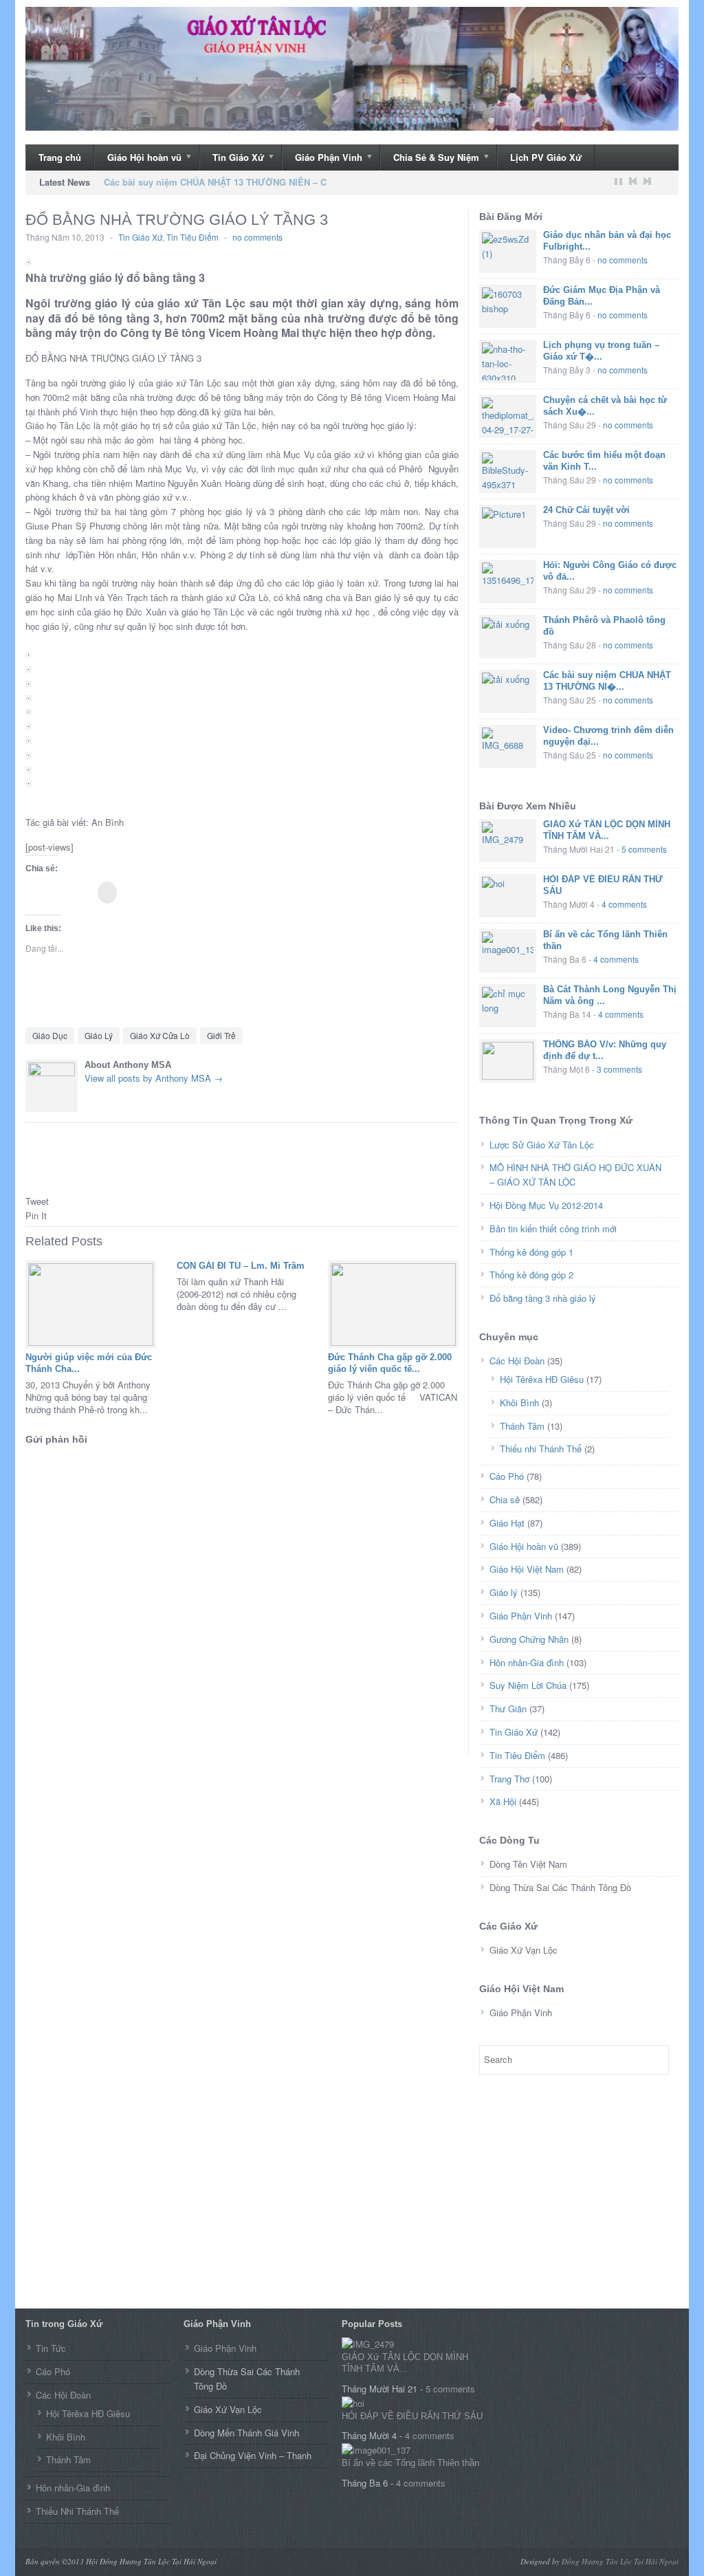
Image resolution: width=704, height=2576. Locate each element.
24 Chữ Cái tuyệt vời (586, 510)
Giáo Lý (99, 1035)
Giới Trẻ (221, 1035)
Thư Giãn (508, 1709)
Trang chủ (60, 157)
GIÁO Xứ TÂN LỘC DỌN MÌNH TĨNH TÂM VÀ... (607, 830)
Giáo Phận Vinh (322, 158)
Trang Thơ (509, 1779)
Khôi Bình (519, 1402)
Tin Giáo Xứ (232, 158)
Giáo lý (504, 1592)
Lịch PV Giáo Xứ (546, 157)
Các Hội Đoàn (517, 1361)
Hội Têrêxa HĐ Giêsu (542, 1379)
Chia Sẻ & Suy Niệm (430, 158)
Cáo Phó (507, 1476)
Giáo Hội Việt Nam (527, 1569)
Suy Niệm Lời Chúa (528, 1685)
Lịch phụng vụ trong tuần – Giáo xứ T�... (601, 351)
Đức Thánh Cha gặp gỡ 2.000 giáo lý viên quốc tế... (390, 1363)
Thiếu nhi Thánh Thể (541, 1449)
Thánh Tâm (522, 1426)
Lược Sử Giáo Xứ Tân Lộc (542, 1145)
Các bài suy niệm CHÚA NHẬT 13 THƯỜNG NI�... (607, 681)
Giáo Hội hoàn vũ (138, 158)
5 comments (644, 849)
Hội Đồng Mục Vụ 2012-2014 (546, 1205)
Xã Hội (503, 1801)
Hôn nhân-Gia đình (527, 1662)
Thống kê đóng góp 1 (531, 1252)
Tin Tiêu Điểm (192, 237)
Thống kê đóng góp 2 (531, 1275)
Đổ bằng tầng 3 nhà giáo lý (543, 1298)
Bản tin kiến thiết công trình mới (553, 1229)
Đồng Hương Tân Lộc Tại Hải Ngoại (620, 2561)
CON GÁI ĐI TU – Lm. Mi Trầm (241, 1266)
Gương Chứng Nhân (529, 1639)
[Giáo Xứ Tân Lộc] (352, 69)
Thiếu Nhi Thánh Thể (77, 2511)
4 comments (624, 904)
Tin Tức (51, 2348)
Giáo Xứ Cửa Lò (160, 1035)
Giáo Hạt (507, 1523)
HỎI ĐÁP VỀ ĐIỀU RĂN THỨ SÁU (412, 2416)
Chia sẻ (505, 1499)
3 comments (619, 1069)
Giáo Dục (50, 1035)
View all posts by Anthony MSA (154, 1078)
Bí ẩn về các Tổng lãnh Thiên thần (410, 2463)
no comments (257, 237)
